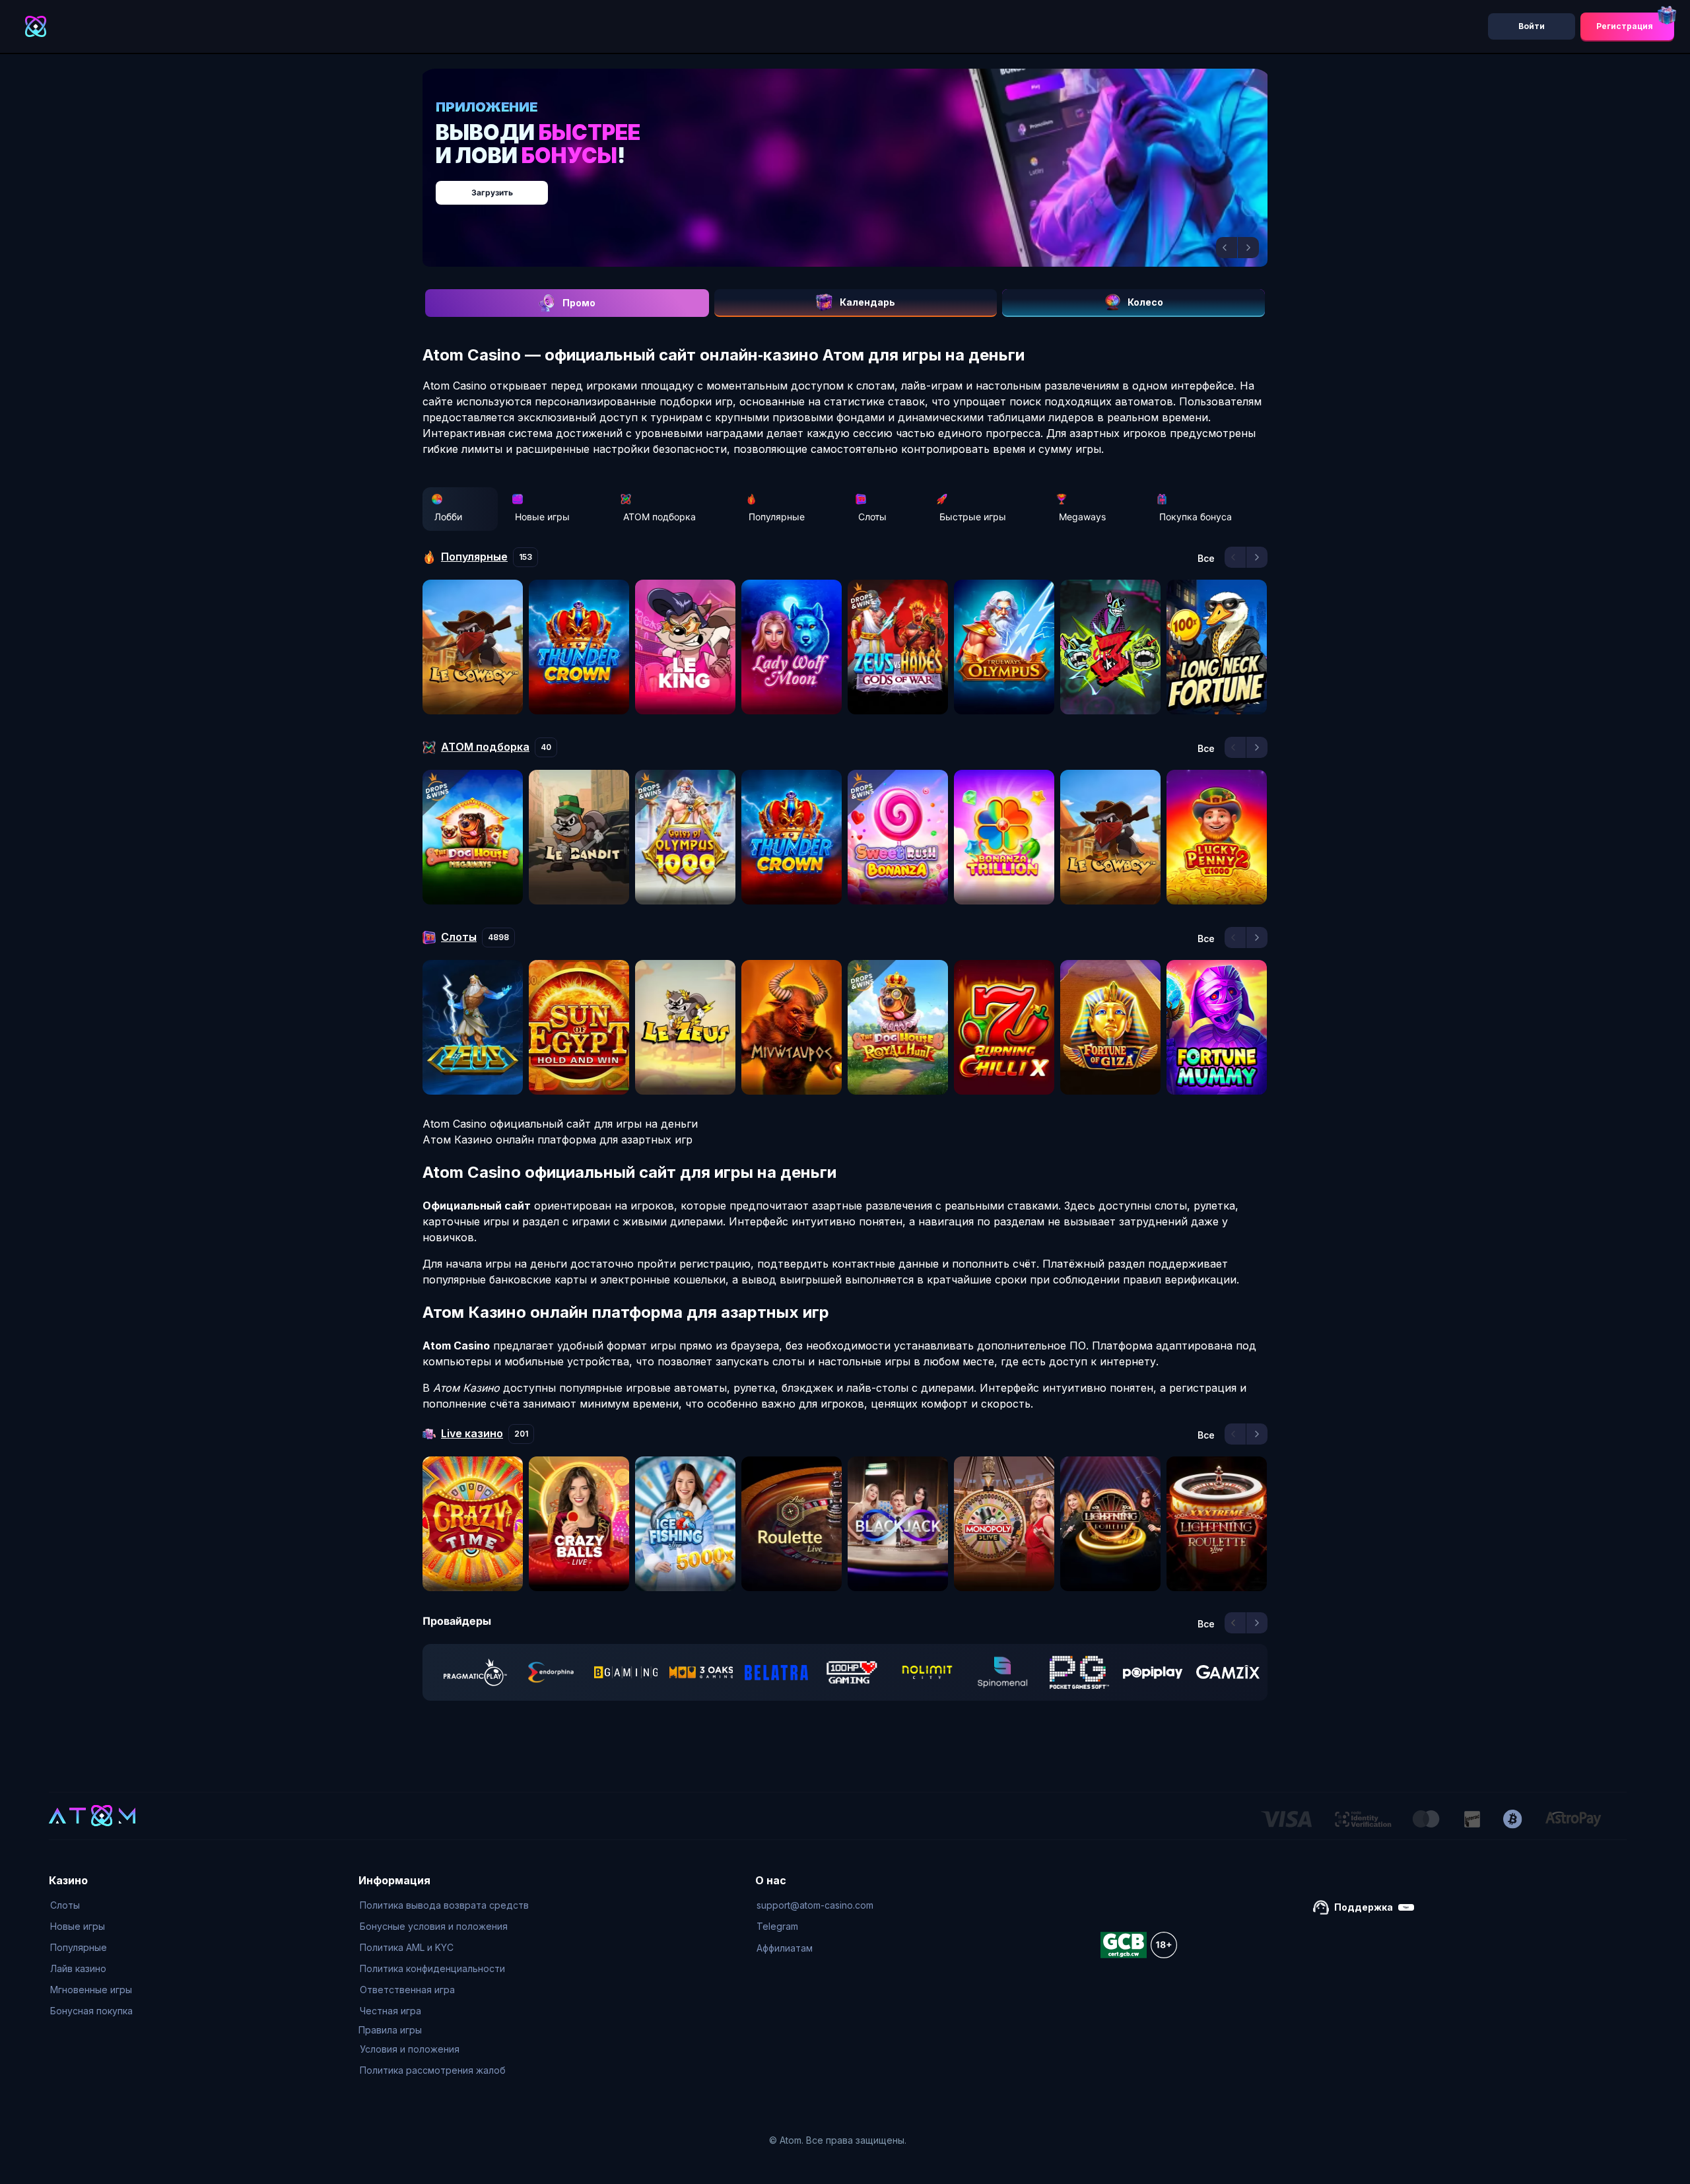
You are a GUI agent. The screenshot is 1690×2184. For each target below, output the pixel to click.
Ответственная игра (407, 1990)
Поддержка (1364, 1907)
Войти (1532, 26)
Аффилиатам (785, 1948)
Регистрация (1625, 26)
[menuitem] (91, 1905)
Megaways (1082, 517)
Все (1206, 559)
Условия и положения (410, 2049)
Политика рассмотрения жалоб (433, 2070)
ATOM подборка (659, 517)
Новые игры (542, 517)
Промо (579, 303)
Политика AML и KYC (407, 1947)
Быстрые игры (973, 517)
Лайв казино (78, 1968)
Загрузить (859, 186)
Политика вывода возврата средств (444, 1905)
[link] (475, 1672)
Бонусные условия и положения (434, 1926)
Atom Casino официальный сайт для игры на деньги (560, 1124)
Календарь (867, 302)
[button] (1227, 248)
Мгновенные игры (91, 1990)
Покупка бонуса (1196, 517)
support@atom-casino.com (815, 1905)
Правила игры (390, 2030)
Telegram (777, 1926)
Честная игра (390, 2011)
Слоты (872, 517)
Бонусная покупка (91, 2011)
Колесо (1145, 302)
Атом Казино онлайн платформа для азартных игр (558, 1140)
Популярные (777, 517)
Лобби (448, 517)
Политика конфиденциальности (432, 1968)
